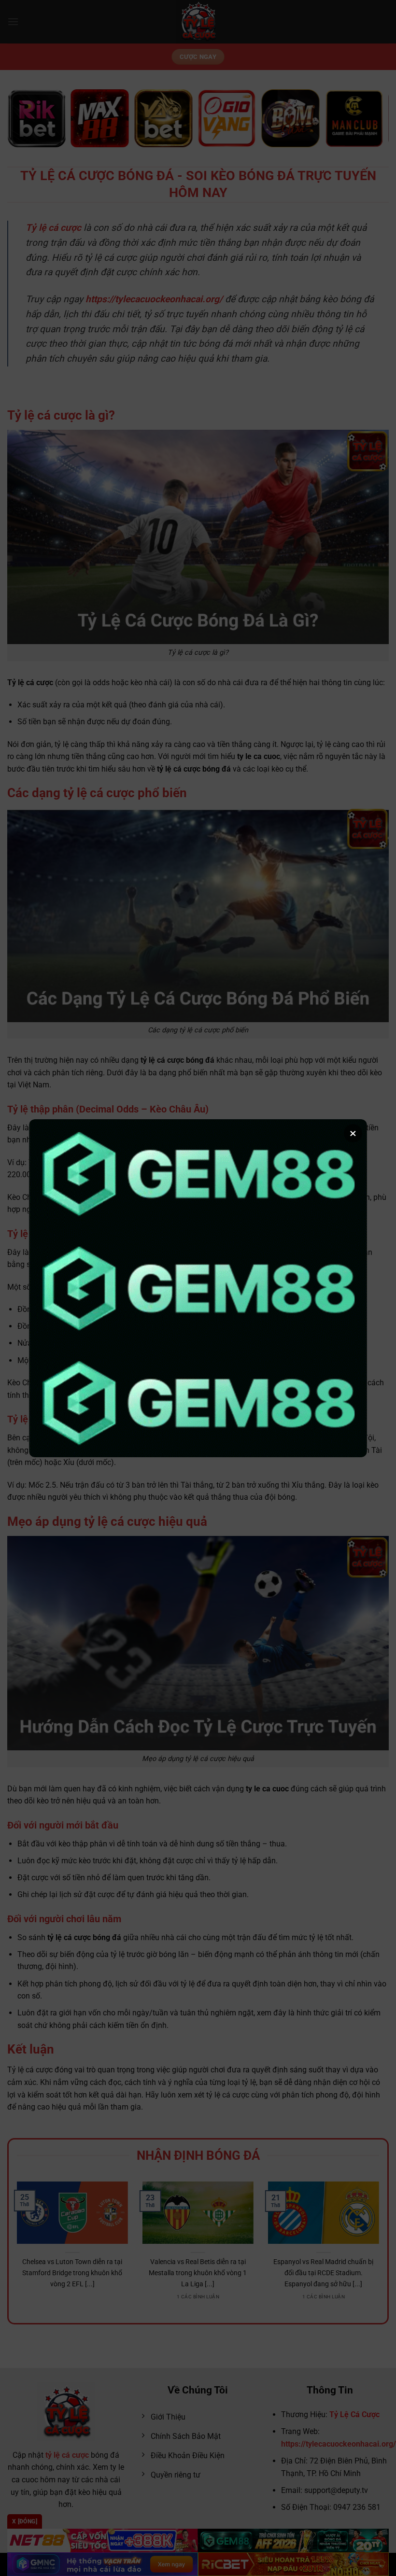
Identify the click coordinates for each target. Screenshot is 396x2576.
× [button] (353, 1133)
